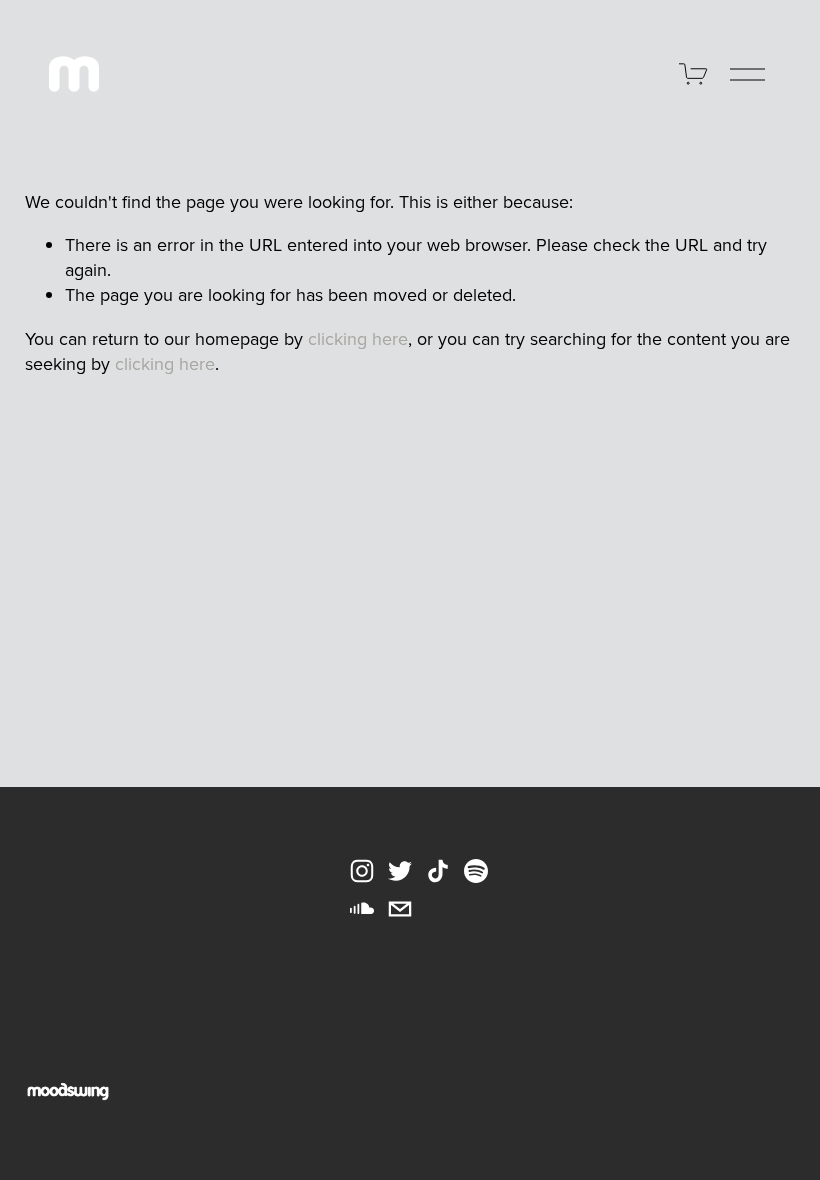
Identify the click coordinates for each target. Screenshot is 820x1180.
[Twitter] (400, 871)
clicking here (358, 338)
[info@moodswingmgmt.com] (400, 909)
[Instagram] (362, 871)
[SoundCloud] (362, 909)
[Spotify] (476, 871)
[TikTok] (438, 871)
